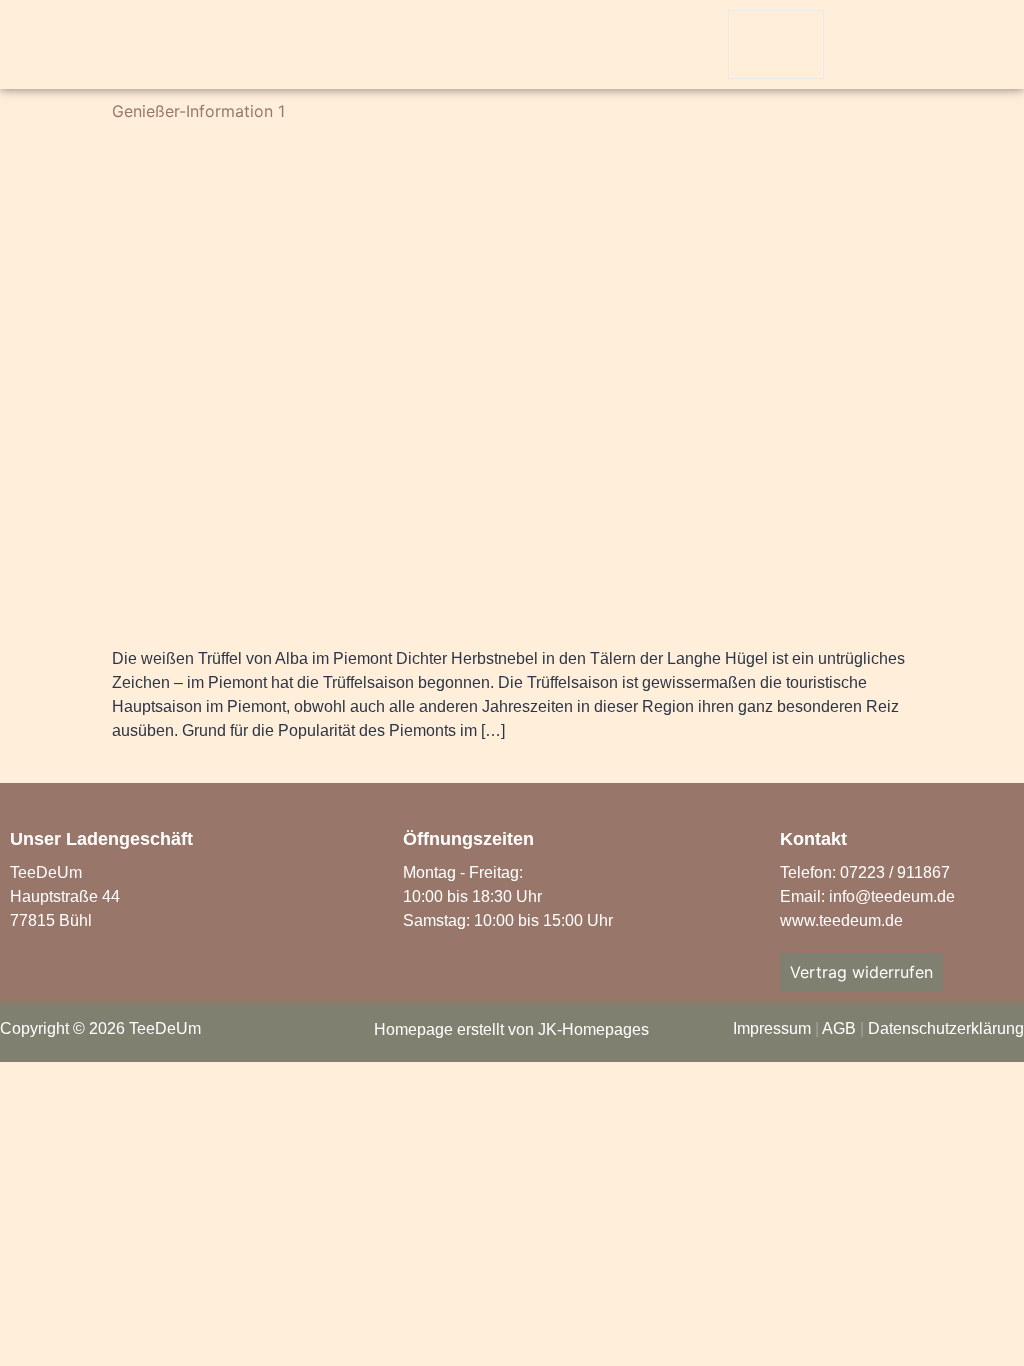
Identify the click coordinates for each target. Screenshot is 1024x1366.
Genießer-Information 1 (198, 111)
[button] (859, 46)
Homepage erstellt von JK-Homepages (511, 1029)
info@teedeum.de (892, 896)
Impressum (772, 1028)
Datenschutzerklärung (946, 1028)
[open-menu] (776, 44)
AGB (839, 1028)
